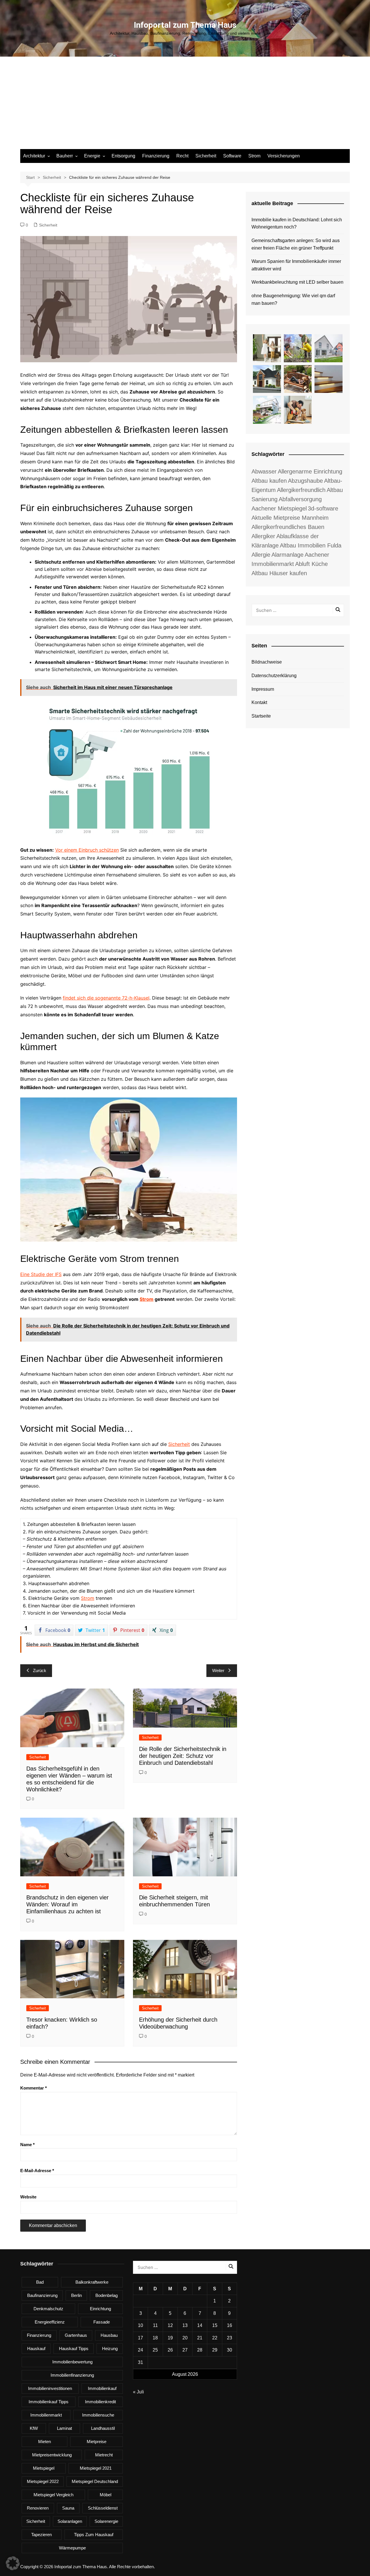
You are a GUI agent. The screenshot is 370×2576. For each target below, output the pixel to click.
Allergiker (263, 536)
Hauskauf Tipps (74, 2349)
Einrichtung (100, 2309)
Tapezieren (41, 2535)
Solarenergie (106, 2521)
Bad (40, 2282)
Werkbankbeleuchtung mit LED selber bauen (297, 282)
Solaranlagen (70, 2521)
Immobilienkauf (102, 2388)
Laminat (64, 2428)
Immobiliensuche (98, 2415)
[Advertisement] (185, 106)
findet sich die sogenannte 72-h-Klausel (106, 998)
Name (27, 2145)
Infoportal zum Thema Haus (185, 25)
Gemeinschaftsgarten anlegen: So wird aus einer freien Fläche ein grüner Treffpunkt (296, 244)
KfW (34, 2428)
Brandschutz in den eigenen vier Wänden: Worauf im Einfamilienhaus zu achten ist (67, 1904)
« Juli (138, 2392)
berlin (76, 2295)
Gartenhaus (76, 2335)
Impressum (263, 689)
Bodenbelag (107, 2295)
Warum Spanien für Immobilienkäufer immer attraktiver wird (296, 265)
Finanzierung (156, 156)
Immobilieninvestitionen (50, 2388)
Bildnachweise (267, 662)
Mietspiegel (44, 2468)
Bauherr (65, 156)
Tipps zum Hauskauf (94, 2535)
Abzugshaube (305, 481)
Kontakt (259, 702)
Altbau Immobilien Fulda (311, 545)
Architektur (34, 156)
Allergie (261, 555)
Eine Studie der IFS (41, 1274)
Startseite (261, 716)
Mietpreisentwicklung (52, 2455)
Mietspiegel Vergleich (53, 2495)
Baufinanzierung (42, 2295)
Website (28, 2197)
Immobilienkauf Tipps (49, 2402)
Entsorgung (123, 156)
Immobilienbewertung (72, 2362)
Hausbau (109, 2335)
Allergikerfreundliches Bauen (288, 527)
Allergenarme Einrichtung (310, 471)
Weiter (218, 1670)
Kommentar (34, 2088)
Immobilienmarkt (46, 2415)
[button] (13, 2563)
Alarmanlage (287, 555)
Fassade (102, 2322)
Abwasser (264, 471)
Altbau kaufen (269, 481)
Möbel (106, 2495)
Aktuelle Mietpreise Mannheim (290, 518)
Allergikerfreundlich (301, 490)
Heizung (110, 2349)
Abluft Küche (311, 564)
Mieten (45, 2442)
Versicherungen (284, 156)
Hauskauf (36, 2349)
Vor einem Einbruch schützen (87, 850)
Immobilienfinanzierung (72, 2375)
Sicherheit (206, 156)
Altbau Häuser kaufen (279, 573)
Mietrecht (104, 2455)
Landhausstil (103, 2428)
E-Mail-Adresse (37, 2171)
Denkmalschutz (48, 2309)
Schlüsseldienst (103, 2508)
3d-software (323, 508)
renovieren (38, 2508)
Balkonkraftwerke (92, 2282)
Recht (182, 156)
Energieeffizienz (50, 2322)
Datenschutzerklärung (274, 676)
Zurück (40, 1670)
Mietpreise (97, 2442)
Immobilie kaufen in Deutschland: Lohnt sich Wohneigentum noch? (297, 223)
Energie (92, 156)
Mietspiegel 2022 (43, 2481)
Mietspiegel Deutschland (95, 2481)
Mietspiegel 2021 (96, 2468)
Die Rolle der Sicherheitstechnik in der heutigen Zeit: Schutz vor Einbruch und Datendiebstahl (183, 1756)
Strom (254, 156)
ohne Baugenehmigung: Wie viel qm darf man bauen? (293, 299)
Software (232, 156)
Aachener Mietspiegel (279, 508)
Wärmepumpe (72, 2548)
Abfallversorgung (300, 499)
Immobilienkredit (100, 2402)
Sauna (68, 2508)
